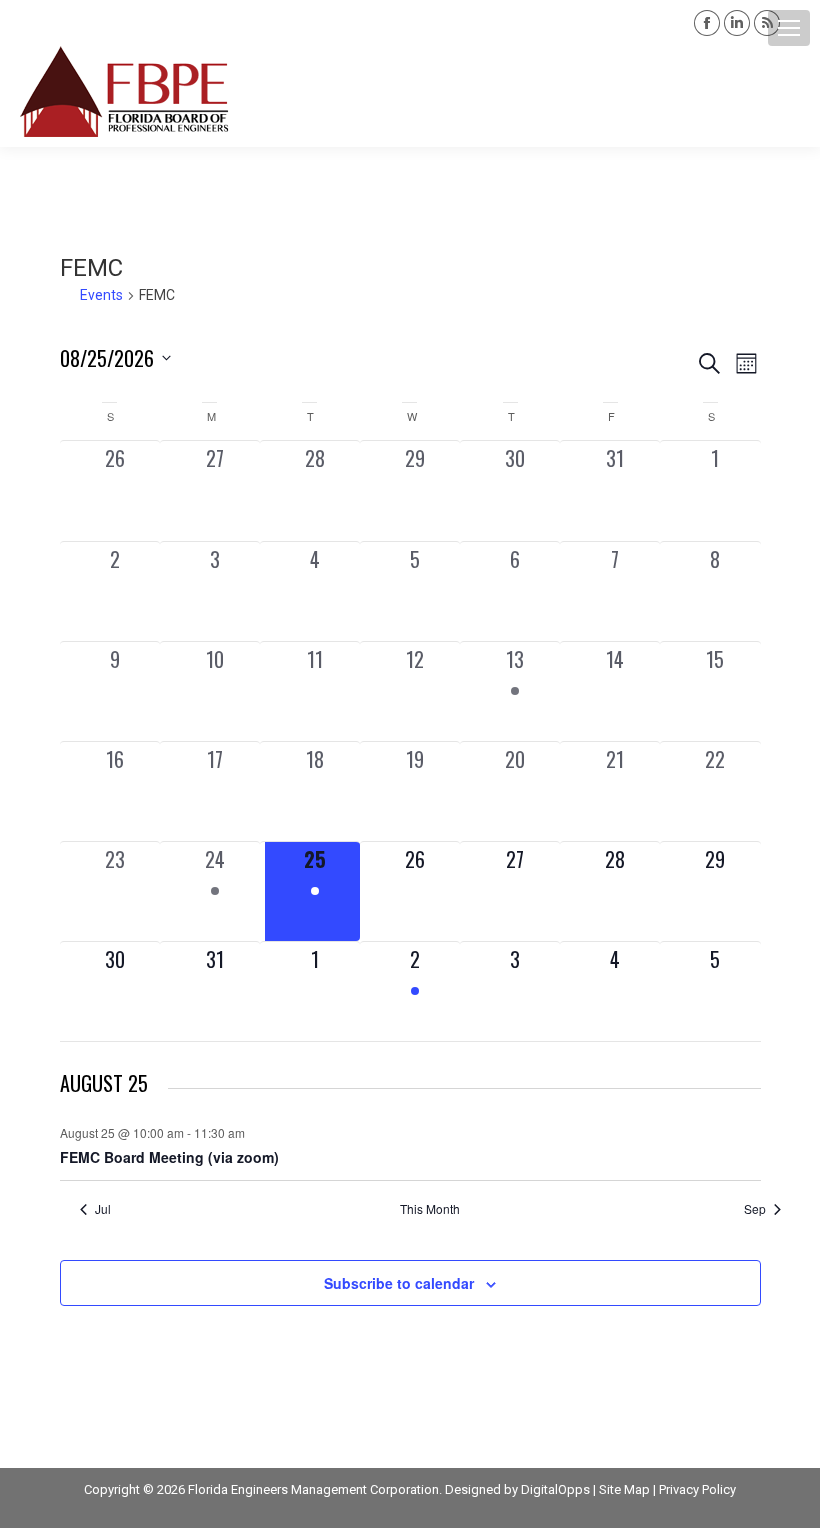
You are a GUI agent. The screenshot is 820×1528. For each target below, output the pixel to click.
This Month (430, 1209)
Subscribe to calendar (399, 1283)
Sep (755, 1209)
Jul (103, 1209)
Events (101, 295)
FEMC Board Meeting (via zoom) (169, 1157)
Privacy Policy (697, 1489)
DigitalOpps (555, 1489)
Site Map (624, 1489)
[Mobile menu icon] (789, 28)
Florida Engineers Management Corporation (313, 1489)
